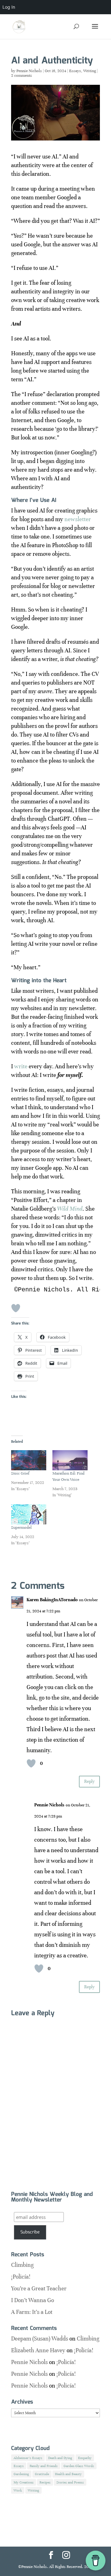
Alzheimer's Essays (28, 2458)
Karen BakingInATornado (52, 1600)
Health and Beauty (68, 2474)
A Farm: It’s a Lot (32, 2312)
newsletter (78, 519)
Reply (89, 1781)
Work (18, 2490)
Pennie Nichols (29, 71)
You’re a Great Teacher (39, 2288)
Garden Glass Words (79, 2466)
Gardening (21, 2474)
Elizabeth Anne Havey (38, 2350)
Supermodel (21, 1528)
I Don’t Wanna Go (33, 2300)
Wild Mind (70, 1209)
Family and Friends (44, 2466)
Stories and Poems (70, 2482)
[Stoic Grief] (29, 1460)
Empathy (85, 2458)
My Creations (24, 2482)
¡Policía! (21, 2277)
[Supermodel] (29, 1514)
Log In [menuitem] (9, 7)
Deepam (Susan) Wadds (40, 2338)
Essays (75, 71)
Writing (90, 71)
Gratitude (42, 2474)
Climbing (22, 2265)
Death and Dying (60, 2458)
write (21, 1066)
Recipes (45, 2482)
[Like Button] (16, 1308)
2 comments (22, 76)
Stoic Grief (20, 1473)
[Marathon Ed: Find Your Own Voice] (70, 1460)
